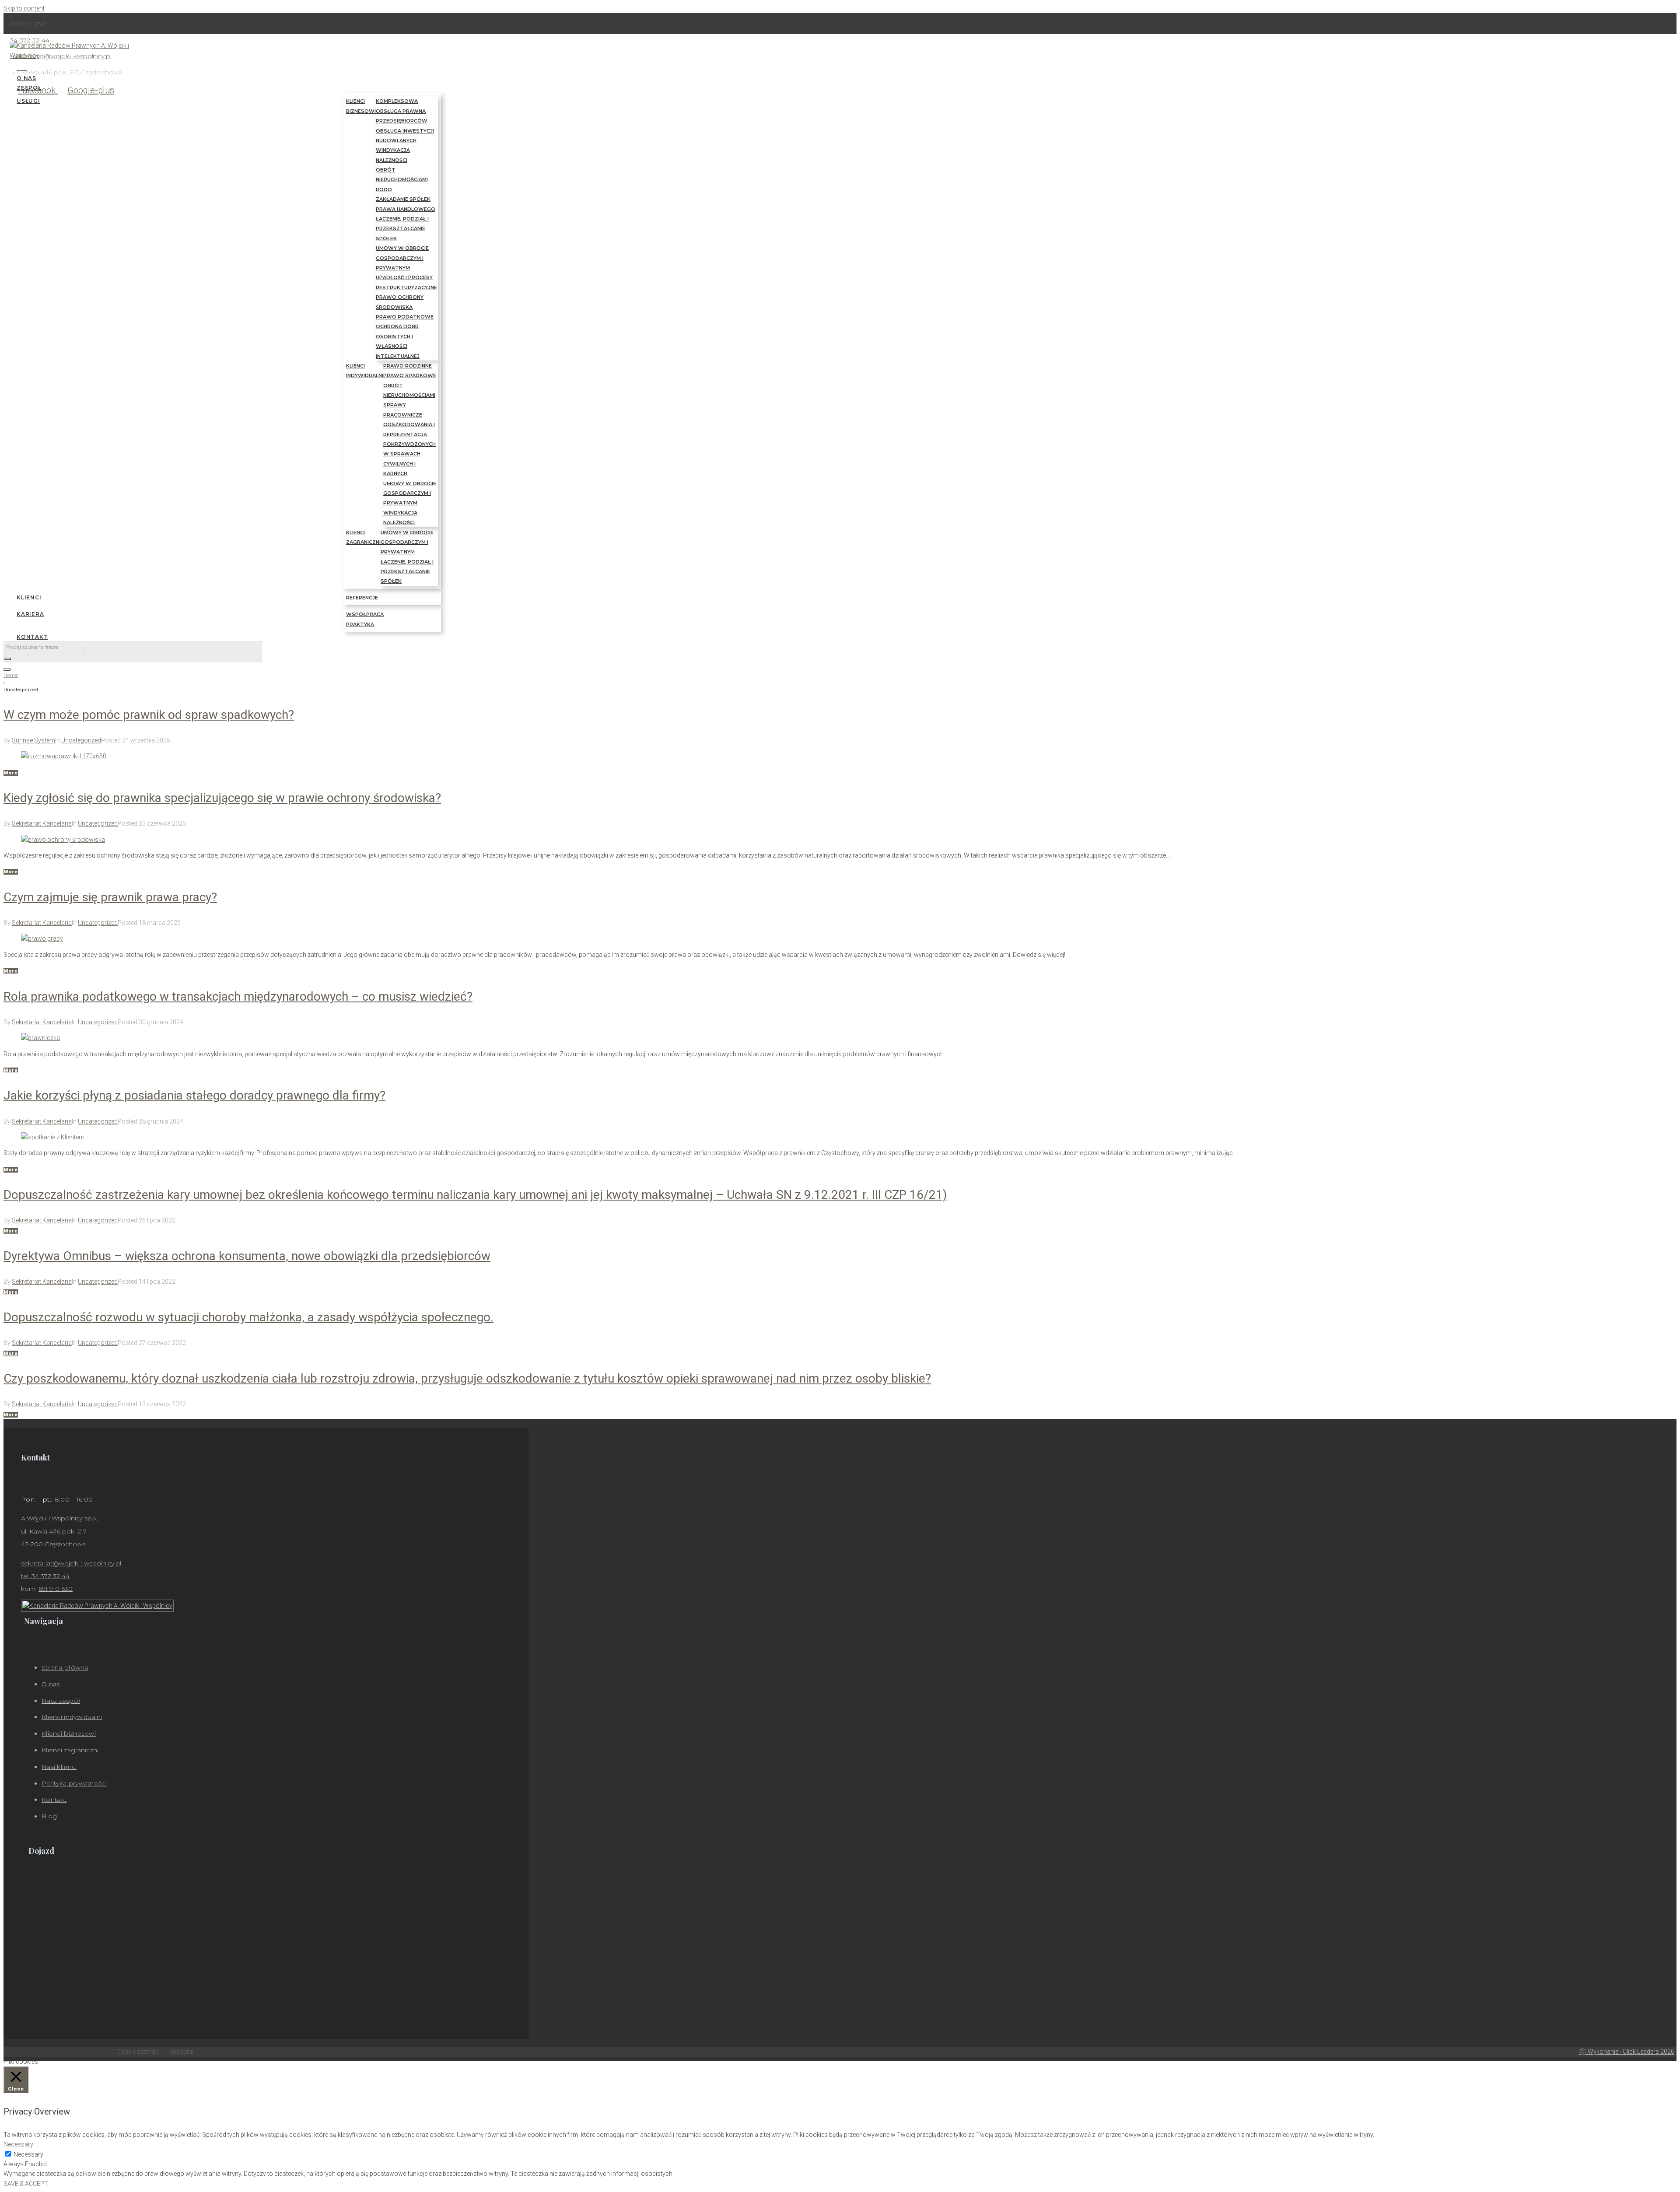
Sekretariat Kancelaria (42, 823)
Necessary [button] (18, 2144)
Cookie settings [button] (138, 2052)
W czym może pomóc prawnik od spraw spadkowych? (149, 715)
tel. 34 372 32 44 (45, 1576)
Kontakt (54, 1800)
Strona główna (65, 1667)
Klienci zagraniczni (70, 1750)
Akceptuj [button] (182, 2052)
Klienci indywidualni (72, 1717)
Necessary (28, 2154)
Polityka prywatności (74, 1783)
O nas (51, 1684)
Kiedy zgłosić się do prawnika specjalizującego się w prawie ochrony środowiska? (222, 798)
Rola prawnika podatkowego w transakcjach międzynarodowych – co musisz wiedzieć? (238, 996)
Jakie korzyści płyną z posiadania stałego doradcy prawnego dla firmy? (194, 1095)
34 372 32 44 (30, 40)
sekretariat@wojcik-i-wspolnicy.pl (71, 1563)
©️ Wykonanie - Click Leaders (1627, 2052)
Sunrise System (33, 740)
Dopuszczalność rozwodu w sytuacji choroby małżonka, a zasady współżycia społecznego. (248, 1317)
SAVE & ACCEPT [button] (26, 2184)
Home (11, 675)
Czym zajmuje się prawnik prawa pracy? (110, 897)
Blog (49, 1816)
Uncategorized (81, 740)
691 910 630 (28, 24)
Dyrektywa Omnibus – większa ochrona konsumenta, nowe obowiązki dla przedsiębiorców (247, 1256)
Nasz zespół (61, 1701)
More (11, 773)
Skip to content (24, 8)
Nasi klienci (59, 1767)
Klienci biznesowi (69, 1733)
